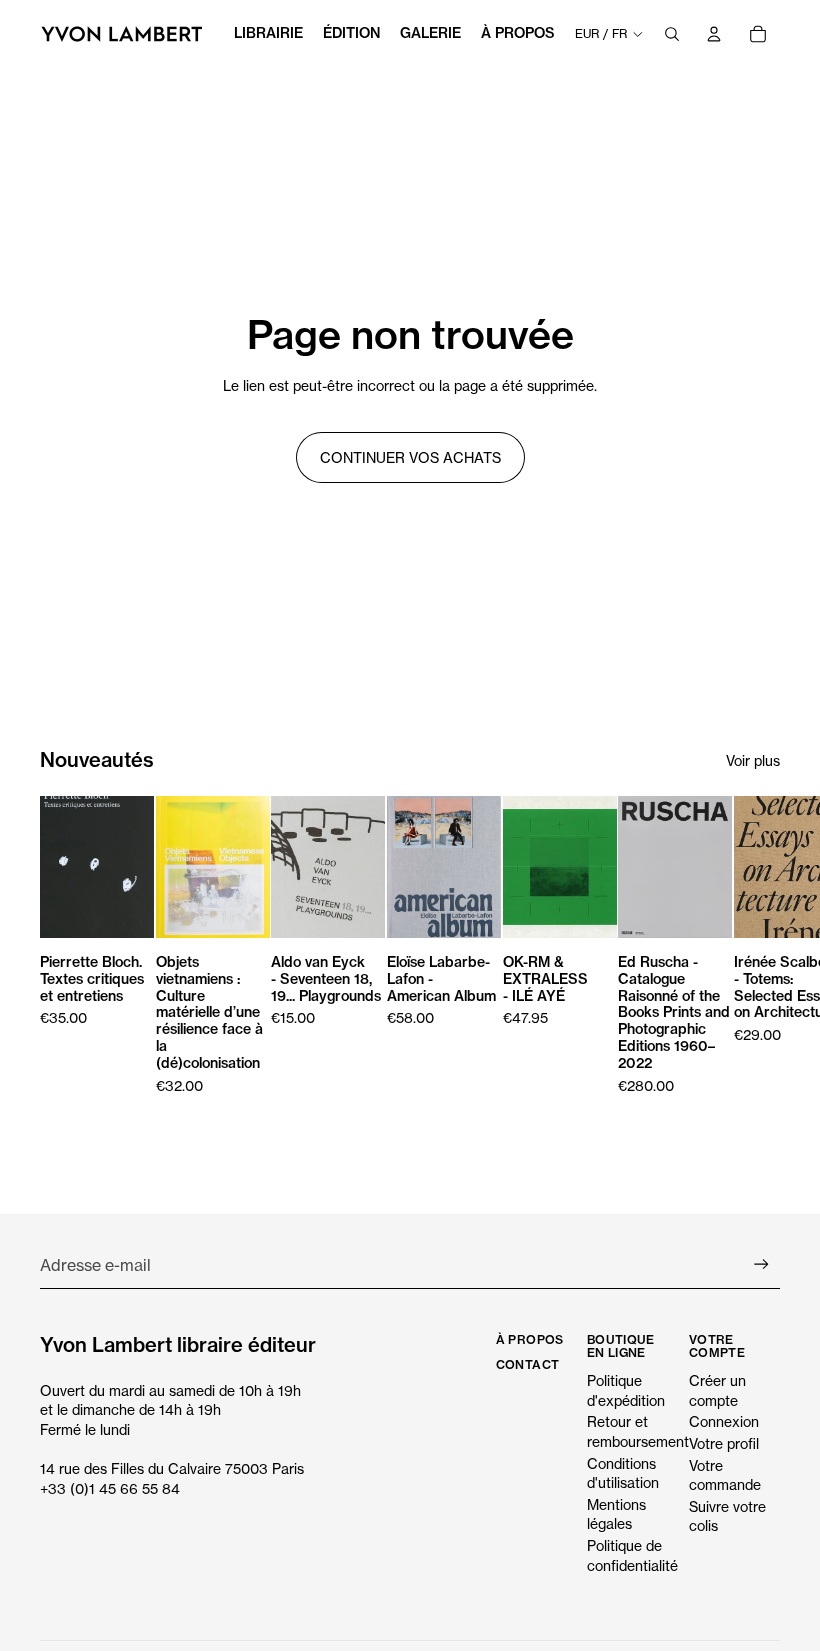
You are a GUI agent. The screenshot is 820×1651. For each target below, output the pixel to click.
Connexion (724, 1421)
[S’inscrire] (761, 1264)
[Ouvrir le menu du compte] (714, 34)
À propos (530, 1339)
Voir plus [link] (753, 760)
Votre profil (724, 1443)
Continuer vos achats (410, 457)
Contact (528, 1364)
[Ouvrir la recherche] (672, 34)
